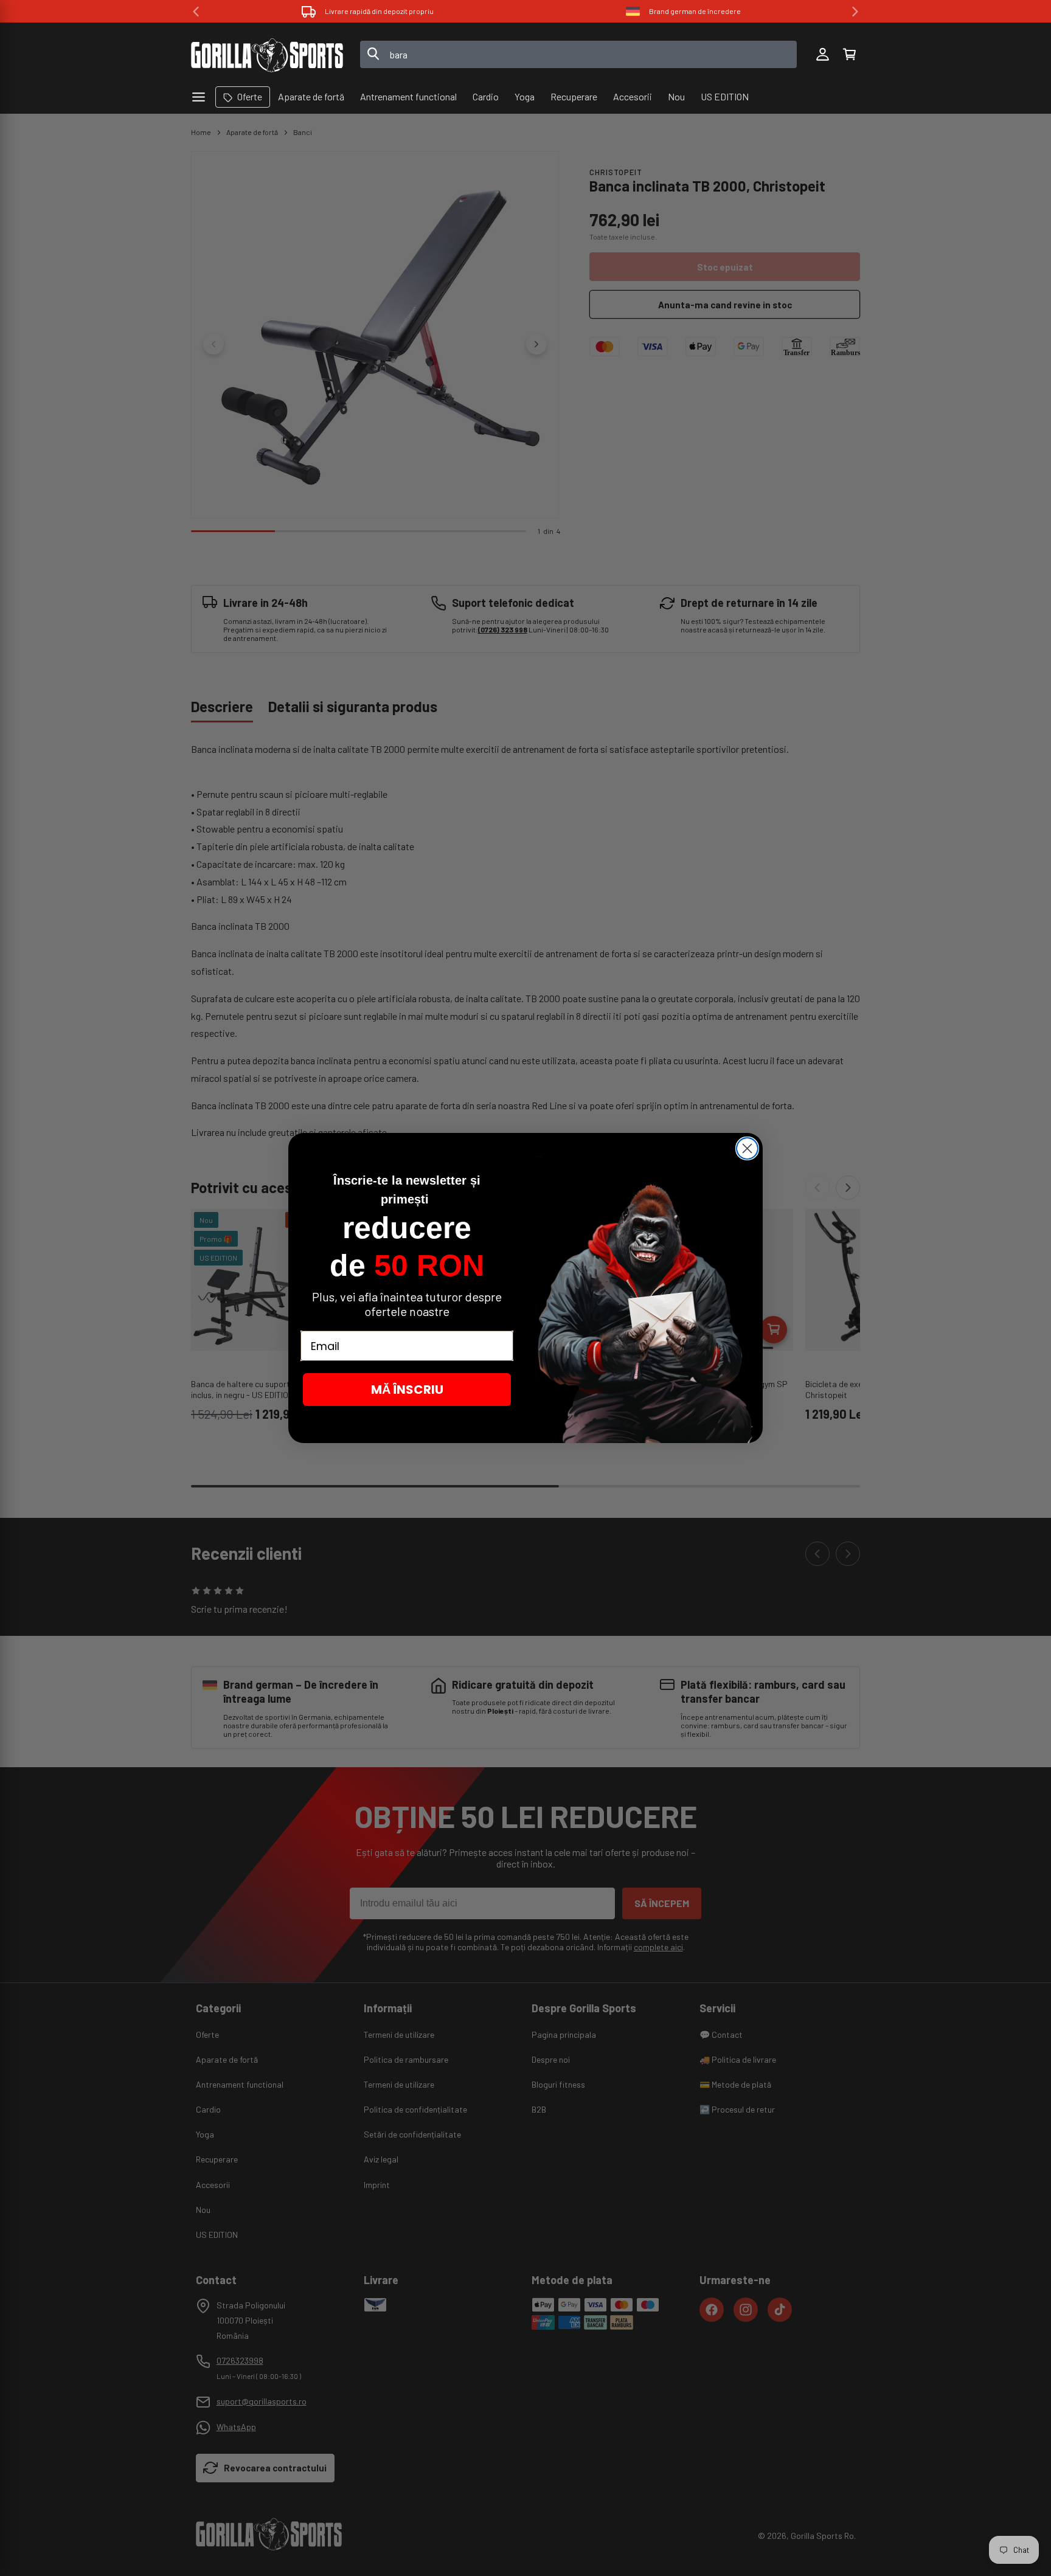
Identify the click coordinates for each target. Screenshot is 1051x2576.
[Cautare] (373, 55)
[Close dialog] (747, 1148)
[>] (855, 12)
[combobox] (579, 54)
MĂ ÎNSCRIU (407, 1390)
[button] (849, 55)
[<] (196, 12)
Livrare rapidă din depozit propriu (379, 11)
